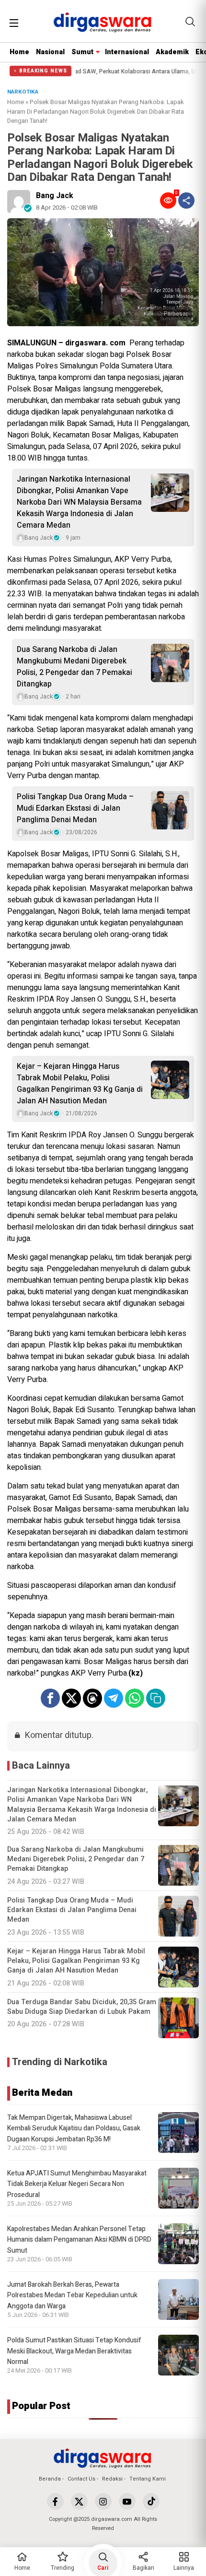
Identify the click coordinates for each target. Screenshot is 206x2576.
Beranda (50, 2479)
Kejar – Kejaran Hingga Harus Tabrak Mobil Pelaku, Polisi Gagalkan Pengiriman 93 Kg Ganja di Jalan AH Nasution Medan (80, 1084)
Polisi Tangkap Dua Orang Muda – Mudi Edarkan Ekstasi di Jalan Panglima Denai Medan (75, 808)
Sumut (82, 52)
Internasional (127, 52)
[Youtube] (127, 2501)
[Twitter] (79, 2501)
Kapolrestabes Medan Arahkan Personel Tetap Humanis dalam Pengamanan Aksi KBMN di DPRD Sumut (79, 2240)
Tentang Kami (148, 2479)
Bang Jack (55, 196)
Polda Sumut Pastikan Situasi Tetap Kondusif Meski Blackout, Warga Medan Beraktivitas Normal (74, 2351)
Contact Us (81, 2479)
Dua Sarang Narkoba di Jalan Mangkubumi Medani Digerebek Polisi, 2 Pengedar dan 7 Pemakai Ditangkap (74, 667)
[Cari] (190, 22)
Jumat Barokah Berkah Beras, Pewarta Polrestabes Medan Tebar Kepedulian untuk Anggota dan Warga (72, 2295)
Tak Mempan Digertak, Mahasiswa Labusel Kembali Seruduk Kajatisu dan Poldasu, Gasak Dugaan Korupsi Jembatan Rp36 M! (74, 2128)
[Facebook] (55, 2501)
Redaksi (112, 2479)
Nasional (50, 52)
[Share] (186, 201)
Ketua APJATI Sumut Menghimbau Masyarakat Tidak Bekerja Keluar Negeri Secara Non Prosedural (77, 2184)
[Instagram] (103, 2501)
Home (19, 52)
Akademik (172, 52)
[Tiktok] (151, 2501)
